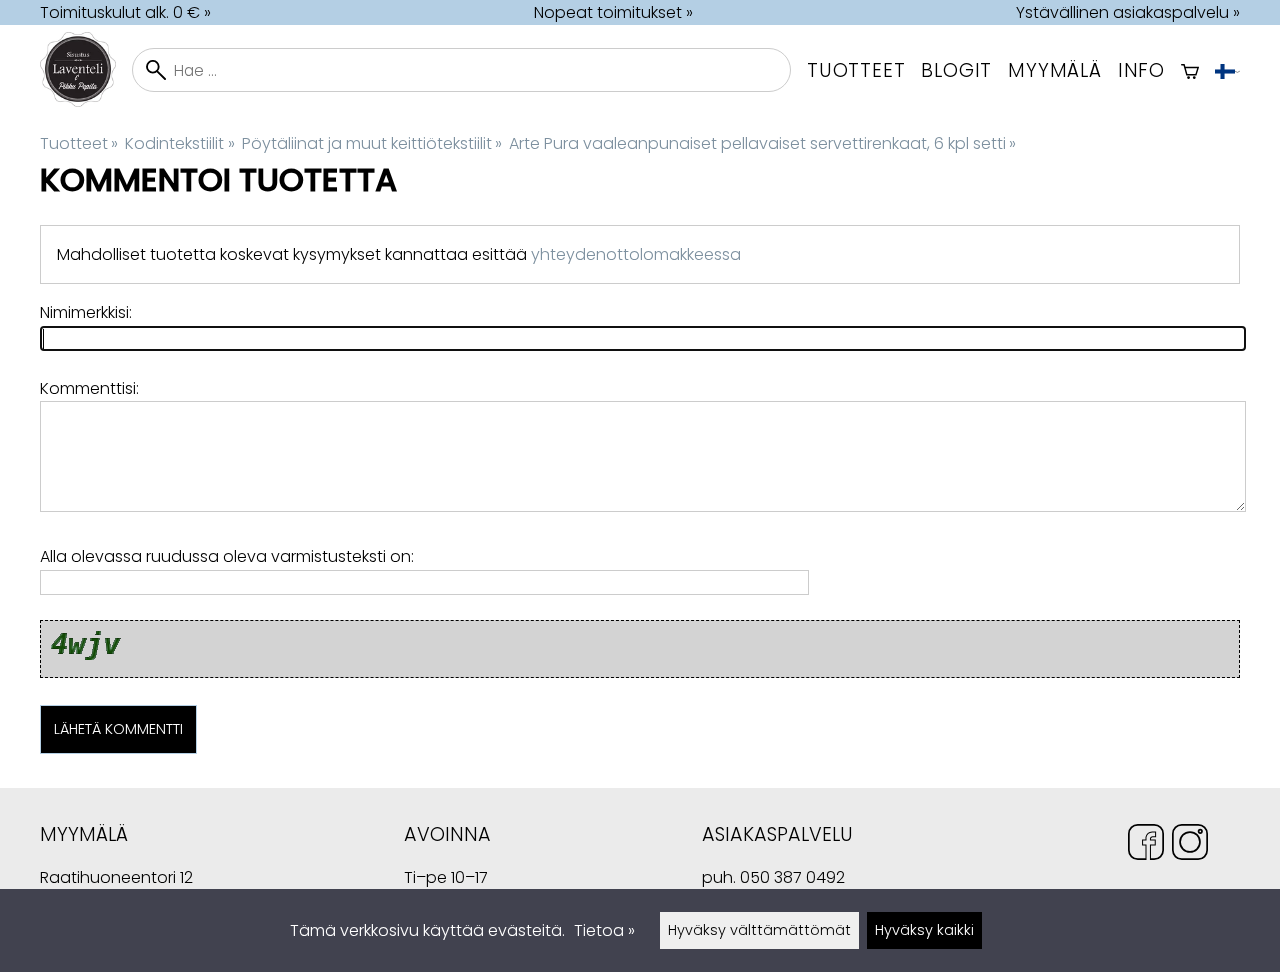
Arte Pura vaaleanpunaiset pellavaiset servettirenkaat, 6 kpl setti (762, 143)
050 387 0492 (792, 877)
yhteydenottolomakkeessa (636, 254)
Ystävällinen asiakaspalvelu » (1128, 12)
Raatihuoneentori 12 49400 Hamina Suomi (116, 880)
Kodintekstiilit (179, 143)
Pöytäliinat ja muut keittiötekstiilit (372, 143)
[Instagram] (1190, 845)
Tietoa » (604, 930)
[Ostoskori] (1190, 70)
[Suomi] (1227, 70)
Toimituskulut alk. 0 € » (125, 12)
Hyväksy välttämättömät (759, 930)
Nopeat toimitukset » (613, 12)
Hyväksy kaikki (924, 930)
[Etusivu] (86, 101)
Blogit (956, 70)
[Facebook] (1146, 845)
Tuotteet (856, 70)
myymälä (1055, 70)
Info (1141, 70)
